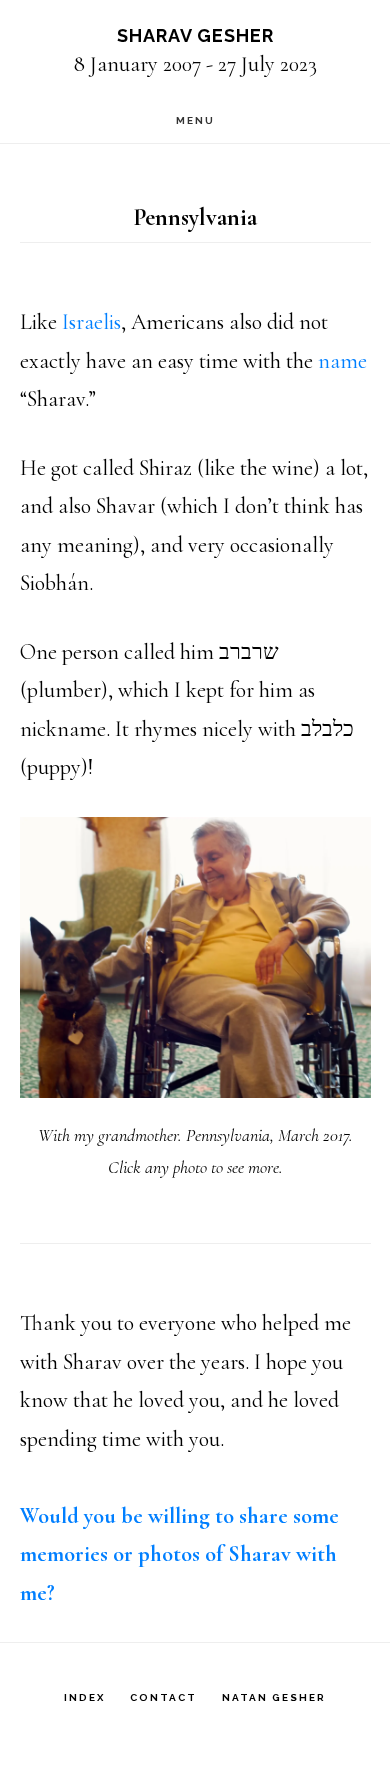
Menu (195, 120)
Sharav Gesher (195, 35)
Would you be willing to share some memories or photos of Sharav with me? (179, 1554)
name (342, 361)
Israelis (91, 322)
